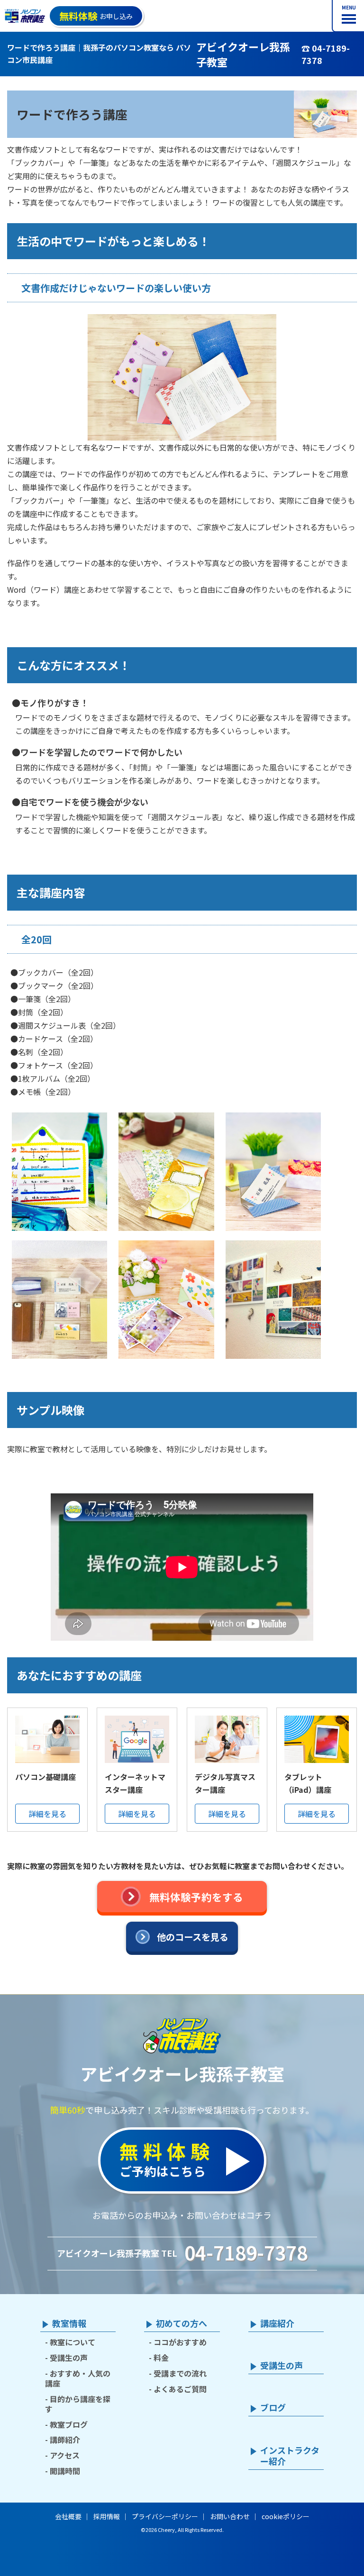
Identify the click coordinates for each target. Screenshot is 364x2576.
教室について (73, 2342)
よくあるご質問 (180, 2389)
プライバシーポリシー (165, 2516)
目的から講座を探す (78, 2404)
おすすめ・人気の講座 (78, 2378)
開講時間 (65, 2471)
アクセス (65, 2455)
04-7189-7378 (246, 2252)
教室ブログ (69, 2424)
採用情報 (107, 2516)
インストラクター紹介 (290, 2456)
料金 (161, 2358)
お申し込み (96, 16)
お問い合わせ (230, 2516)
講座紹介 (277, 2323)
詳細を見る (47, 1814)
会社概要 (68, 2516)
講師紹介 (65, 2440)
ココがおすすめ (180, 2342)
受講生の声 (69, 2358)
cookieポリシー (286, 2516)
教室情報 (69, 2323)
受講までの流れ (180, 2373)
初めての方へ (182, 2323)
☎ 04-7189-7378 (326, 54)
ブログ (273, 2408)
